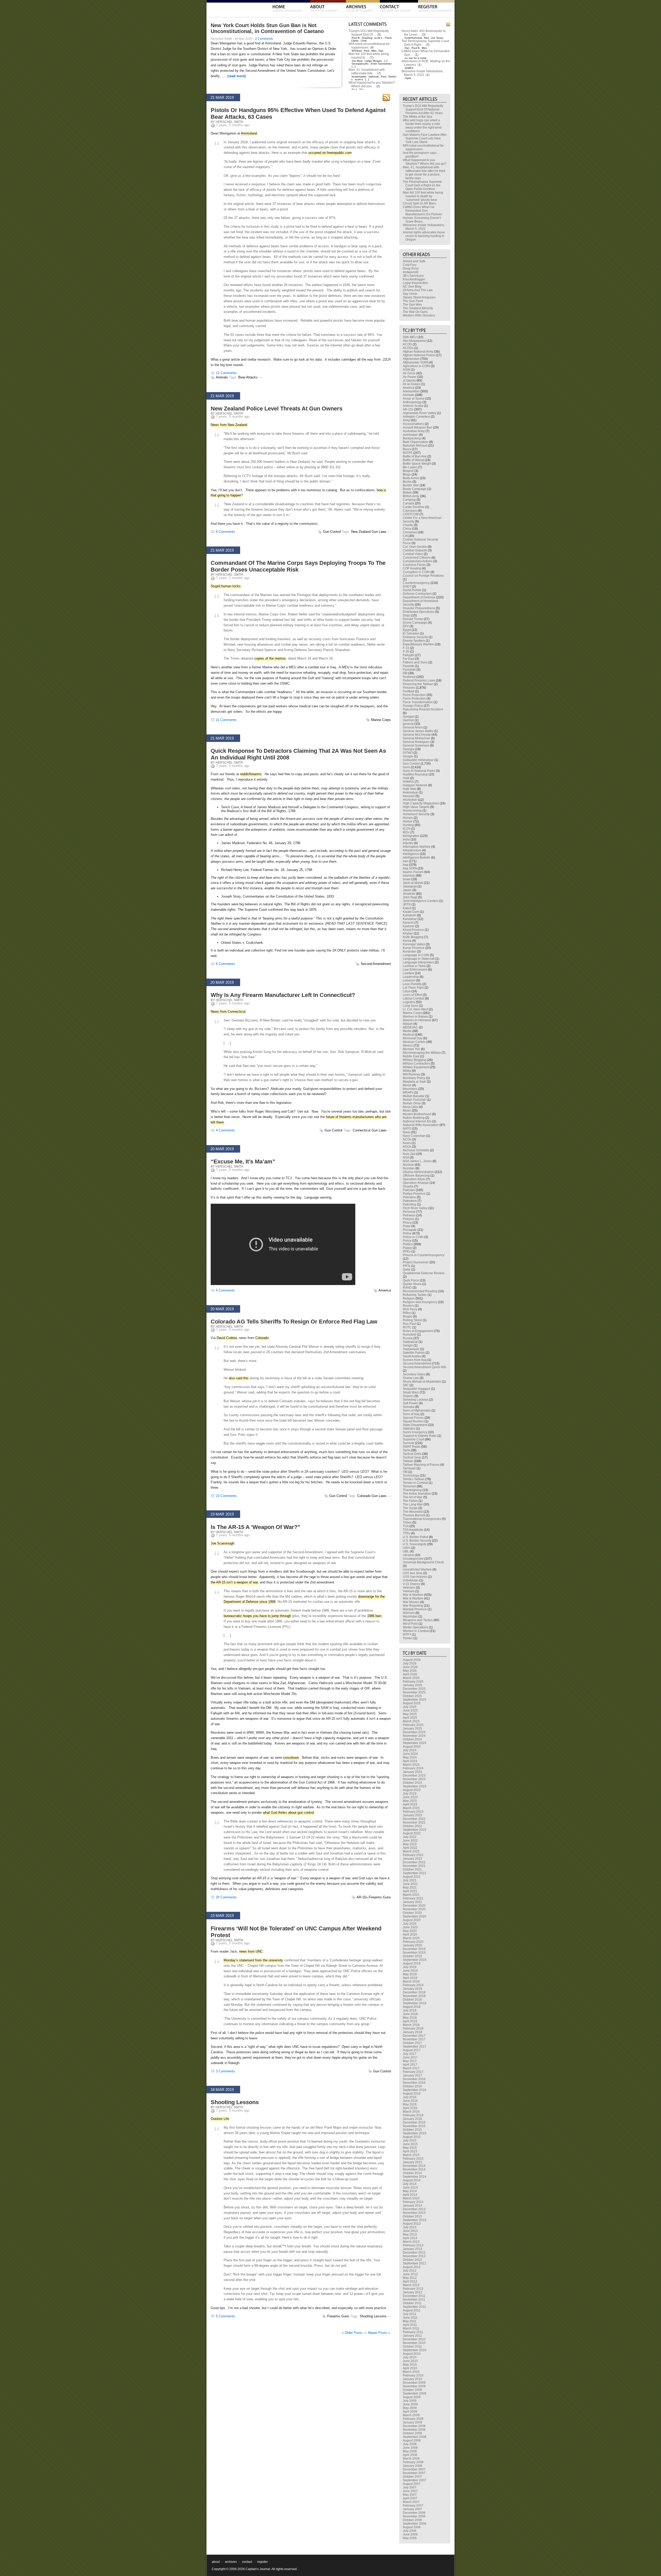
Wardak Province (415, 1609)
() (379, 35)
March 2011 (411, 2328)
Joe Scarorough (222, 1543)
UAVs (407, 1548)
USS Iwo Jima (413, 1573)
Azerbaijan (410, 435)
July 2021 (410, 1880)
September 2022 (415, 1830)
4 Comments (225, 1130)
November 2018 (414, 1996)
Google (408, 756)
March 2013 (411, 2242)
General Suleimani (416, 746)
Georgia (408, 749)
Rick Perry (410, 1309)
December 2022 (414, 1819)
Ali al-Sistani (412, 384)
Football (408, 691)
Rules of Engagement (418, 1331)
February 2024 (413, 1768)
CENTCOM (411, 514)
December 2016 (414, 2079)
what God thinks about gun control (288, 1813)
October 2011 (412, 2303)
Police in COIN (413, 1237)
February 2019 (413, 1985)
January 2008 (412, 2466)
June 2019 (410, 1971)
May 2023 (410, 1801)
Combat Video (413, 554)
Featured (409, 677)
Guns (387, 1897)
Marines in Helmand (417, 1020)
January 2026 (412, 1685)
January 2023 (412, 1815)
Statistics (409, 1429)
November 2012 (414, 2256)
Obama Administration (418, 1172)
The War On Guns (415, 312)
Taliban (408, 1461)
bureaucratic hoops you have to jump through (257, 1616)
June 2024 (410, 1754)
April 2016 (410, 2108)
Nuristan (409, 1168)
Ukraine (408, 1555)
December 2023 (414, 1776)
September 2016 (415, 2090)
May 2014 (410, 2191)
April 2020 (410, 1935)
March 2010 (411, 2372)
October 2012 (412, 2260)
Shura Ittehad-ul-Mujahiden (422, 1382)
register (262, 2562)
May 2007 (410, 2495)
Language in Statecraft (419, 959)
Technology (411, 1476)
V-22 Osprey (411, 1584)
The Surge (410, 1508)
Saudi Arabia (412, 1356)
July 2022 (410, 1837)
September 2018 (415, 2003)
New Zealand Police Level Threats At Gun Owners (277, 409)
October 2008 (412, 2433)
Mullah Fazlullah (414, 1100)
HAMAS (408, 782)
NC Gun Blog (412, 287)
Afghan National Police (419, 355)
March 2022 (411, 1851)
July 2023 (410, 1794)
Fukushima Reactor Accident (423, 709)
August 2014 (412, 2180)
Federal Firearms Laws (419, 680)
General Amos (413, 727)
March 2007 (411, 2502)
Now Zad (409, 1154)
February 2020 (413, 1942)
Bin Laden (410, 467)
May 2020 (410, 1931)
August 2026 (412, 1660)
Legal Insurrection (415, 283)
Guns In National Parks (419, 771)
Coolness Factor (414, 565)
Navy (406, 1132)
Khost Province (413, 930)
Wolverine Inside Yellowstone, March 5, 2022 (423, 73)
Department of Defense (419, 597)
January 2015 (412, 2162)
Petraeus (409, 1215)
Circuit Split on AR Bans (419, 203)
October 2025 (412, 1696)
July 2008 (410, 2444)
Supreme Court (414, 1439)
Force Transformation (418, 702)
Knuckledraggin (414, 279)
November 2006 (414, 2516)
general (408, 724)
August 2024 (412, 1747)
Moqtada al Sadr (414, 1082)
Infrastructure (412, 850)
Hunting (408, 825)
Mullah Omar (412, 1103)
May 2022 (410, 1844)
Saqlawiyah (411, 1349)
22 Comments (226, 1496)
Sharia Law (411, 1378)
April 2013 (410, 2238)
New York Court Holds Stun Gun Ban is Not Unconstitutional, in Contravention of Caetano (267, 28)
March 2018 (411, 2025)
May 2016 (410, 2104)
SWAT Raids (412, 1447)
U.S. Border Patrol (415, 1537)
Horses (408, 818)
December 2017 (414, 2036)
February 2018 (413, 2028)
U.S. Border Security (417, 1541)
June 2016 (410, 2101)
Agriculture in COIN (416, 366)
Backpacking (412, 438)
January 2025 (412, 1729)
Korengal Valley (414, 944)
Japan (407, 890)
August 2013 (412, 2224)
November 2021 (414, 1866)
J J (386, 61)
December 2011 (414, 2296)
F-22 (406, 648)
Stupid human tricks (226, 586)
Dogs (407, 615)
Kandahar (410, 919)
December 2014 (414, 2166)
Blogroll (408, 471)
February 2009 (413, 2419)
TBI (405, 1472)
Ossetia (408, 1186)
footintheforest (413, 38)
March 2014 (411, 2198)
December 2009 (414, 2383)
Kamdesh (410, 915)
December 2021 (414, 1862)
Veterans (409, 1588)
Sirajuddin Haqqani (416, 1389)
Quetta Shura (412, 1284)
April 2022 (410, 1848)
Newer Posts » (379, 2333)
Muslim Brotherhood (417, 1114)
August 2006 (412, 2527)
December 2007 (414, 2469)
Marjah (408, 1024)
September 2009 (415, 2393)
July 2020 (410, 1924)
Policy (407, 1241)
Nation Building (414, 1118)
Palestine (409, 1197)
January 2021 (412, 1902)
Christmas (410, 532)
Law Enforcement (415, 970)
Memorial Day (413, 1038)
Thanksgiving (412, 1490)
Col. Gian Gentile (415, 547)
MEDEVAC (410, 1027)
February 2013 (413, 2245)
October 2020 (412, 1913)
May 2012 (410, 2278)
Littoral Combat (414, 998)
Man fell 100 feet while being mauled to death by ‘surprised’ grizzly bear (423, 196)
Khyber (408, 933)
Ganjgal (408, 717)
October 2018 (412, 2000)
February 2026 (413, 1682)
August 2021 (412, 1877)
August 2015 (412, 2137)
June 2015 (410, 2144)
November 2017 (414, 2039)
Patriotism (410, 1201)
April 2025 (410, 1718)
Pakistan (409, 1190)
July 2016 (410, 2097)
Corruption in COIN (416, 572)
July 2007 (410, 2487)
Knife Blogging (413, 937)
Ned (426, 38)
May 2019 (410, 1974)
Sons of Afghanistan (417, 1410)
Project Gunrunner (416, 1262)
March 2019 (411, 1981)
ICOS (407, 829)
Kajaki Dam (411, 912)
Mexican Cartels (414, 1042)
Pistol (407, 1226)
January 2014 (412, 2206)
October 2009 (412, 2390)
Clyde (408, 78)
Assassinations (413, 424)
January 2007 (412, 2509)
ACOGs (408, 348)
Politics (408, 1244)
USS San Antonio (415, 1577)
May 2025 (410, 1714)
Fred (367, 51)
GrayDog (367, 38)
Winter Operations (415, 1627)
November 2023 (414, 1779)
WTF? (407, 1635)
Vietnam (409, 1591)
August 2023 (412, 1790)
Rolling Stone (412, 1320)
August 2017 (412, 2050)
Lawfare (408, 973)
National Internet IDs (417, 1121)
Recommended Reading (420, 1291)
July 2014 (410, 2184)
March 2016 (411, 2112)
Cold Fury (410, 265)
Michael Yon (411, 1049)
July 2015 (410, 2141)
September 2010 (415, 2350)
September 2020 (415, 1916)
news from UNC (251, 1951)
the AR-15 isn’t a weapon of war (234, 1582)
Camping (409, 500)
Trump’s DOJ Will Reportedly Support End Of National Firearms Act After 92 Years (423, 109)
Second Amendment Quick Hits (424, 1367)
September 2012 (415, 2263)
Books (407, 482)
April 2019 (410, 1978)
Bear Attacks (248, 377)
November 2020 (414, 1909)
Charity (408, 525)
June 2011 (410, 2318)
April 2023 (410, 1804)
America (385, 1290)
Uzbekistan (411, 1580)
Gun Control (332, 532)
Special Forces (413, 1418)
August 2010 (412, 2354)
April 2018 (410, 2021)
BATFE (408, 453)
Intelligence (411, 854)
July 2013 (410, 2227)
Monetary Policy (414, 1078)
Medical (408, 1035)
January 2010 (412, 2379)
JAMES (409, 68)
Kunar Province (414, 948)
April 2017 (410, 2065)
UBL (406, 1551)
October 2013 (412, 2216)
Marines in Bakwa (415, 1017)
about (216, 2562)
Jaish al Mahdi (413, 883)
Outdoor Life (220, 2119)
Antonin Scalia (413, 406)
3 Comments (225, 2071)
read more (237, 76)
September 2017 (415, 2047)
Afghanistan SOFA (415, 362)
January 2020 (412, 1945)
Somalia (409, 1407)
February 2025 (413, 1725)
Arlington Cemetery (416, 417)
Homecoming (412, 811)
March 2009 (411, 2415)
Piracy (407, 1223)
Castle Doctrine (414, 507)
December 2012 (414, 2253)
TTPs (406, 1533)
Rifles (407, 1313)
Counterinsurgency (416, 583)
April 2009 (410, 2412)
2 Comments (264, 39)
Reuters (408, 1306)
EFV (406, 626)
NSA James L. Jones (417, 1161)
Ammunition (411, 391)
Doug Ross (411, 268)
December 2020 (414, 1906)
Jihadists (409, 894)
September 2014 (415, 2177)
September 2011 (414, 2307)
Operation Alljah (414, 1179)
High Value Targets (416, 807)
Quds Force (411, 1280)
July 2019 (410, 1967)
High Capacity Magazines (421, 803)
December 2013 (414, 2209)
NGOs (407, 1147)
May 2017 (410, 2061)
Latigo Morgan (373, 61)
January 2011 (412, 2336)
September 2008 (415, 2437)
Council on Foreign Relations (423, 576)
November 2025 (414, 1692)
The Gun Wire (412, 305)
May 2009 (410, 2408)
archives (231, 2562)
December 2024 (414, 1732)
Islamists (409, 876)
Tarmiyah (409, 1468)
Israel (407, 879)
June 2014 (410, 2187)
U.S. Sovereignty (415, 1544)
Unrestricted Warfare (417, 1570)
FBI (405, 673)
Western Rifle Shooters (419, 315)
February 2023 (413, 1812)
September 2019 (415, 1960)
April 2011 (410, 2325)
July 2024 (410, 1750)
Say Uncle (410, 294)
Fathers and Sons (415, 662)
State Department (415, 1425)
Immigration (411, 836)
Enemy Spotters (414, 641)
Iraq (406, 865)
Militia (407, 1071)
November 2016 (414, 2083)
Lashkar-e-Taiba (414, 966)
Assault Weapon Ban (418, 427)
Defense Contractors (417, 594)
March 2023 (411, 1808)
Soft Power (410, 1403)
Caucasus (410, 511)
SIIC (406, 1385)
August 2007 (412, 2484)
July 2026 (410, 1663)
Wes (374, 51)
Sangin (408, 1345)
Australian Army (414, 431)
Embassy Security (415, 637)
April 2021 (410, 1891)
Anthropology (412, 402)
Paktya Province (414, 1194)
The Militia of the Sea (418, 117)
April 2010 (410, 2368)
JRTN (407, 905)
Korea (407, 941)
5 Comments (225, 2316)
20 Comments (226, 1897)
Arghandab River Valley (419, 413)
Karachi (408, 923)
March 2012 (411, 2285)
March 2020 (411, 1938)
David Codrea (227, 1338)
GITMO (408, 753)
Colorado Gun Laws (372, 1496)
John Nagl (410, 897)
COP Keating (412, 568)
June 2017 (410, 2057)
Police (407, 1233)
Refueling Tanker (415, 1295)
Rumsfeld (410, 1335)
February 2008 (413, 2462)
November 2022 (414, 1822)
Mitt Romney (412, 1074)
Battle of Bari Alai (415, 456)
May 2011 (410, 2321)
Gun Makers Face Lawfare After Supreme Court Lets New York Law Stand (425, 138)
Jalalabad (410, 886)
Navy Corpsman (414, 1136)
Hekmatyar (410, 792)
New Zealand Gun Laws (369, 532)
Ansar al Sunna (414, 399)
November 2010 (414, 2343)
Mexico (408, 1045)
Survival (408, 1443)
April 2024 (410, 1761)
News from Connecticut (228, 1012)
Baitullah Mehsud (415, 446)
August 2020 (412, 1920)
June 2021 (410, 1884)
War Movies (411, 1602)
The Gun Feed (413, 301)
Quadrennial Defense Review (424, 1273)
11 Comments (226, 720)
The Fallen (410, 1501)
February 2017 (413, 2072)
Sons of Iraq (411, 1414)
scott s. (379, 38)
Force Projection (414, 695)
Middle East (411, 1056)
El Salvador (411, 633)
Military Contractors (416, 1064)
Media (407, 1031)
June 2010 (410, 2361)
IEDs (406, 832)
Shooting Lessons (235, 2102)
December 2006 (414, 2513)
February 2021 (413, 1898)
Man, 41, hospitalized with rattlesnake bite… (367, 72)
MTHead (357, 51)
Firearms (375, 1897)
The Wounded (413, 1512)
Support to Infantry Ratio (420, 1436)
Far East (409, 659)
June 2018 (410, 2014)
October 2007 (412, 2477)
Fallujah (408, 655)
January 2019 (412, 1989)
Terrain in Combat (415, 1483)
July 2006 (410, 2531)
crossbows (291, 1758)
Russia (408, 1338)
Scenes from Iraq (415, 1360)
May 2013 (410, 2234)
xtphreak (374, 77)
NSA (406, 1158)
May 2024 (410, 1757)
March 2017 (411, 2068)
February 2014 (413, 2202)
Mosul (407, 1085)
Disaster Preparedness (419, 608)
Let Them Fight (413, 988)
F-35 (406, 652)
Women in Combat (416, 1631)
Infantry (408, 843)
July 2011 (410, 2314)
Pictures (408, 1219)
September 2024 (415, 1743)
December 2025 (414, 1689)
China (407, 529)
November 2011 (414, 2300)
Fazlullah (409, 670)
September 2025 (415, 1700)
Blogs (407, 474)
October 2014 (412, 2173)
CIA (405, 536)
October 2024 (412, 1739)
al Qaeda (409, 381)
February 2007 (413, 2506)
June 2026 (410, 1667)
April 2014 (410, 2195)
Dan (381, 51)
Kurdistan (410, 952)
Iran (406, 861)
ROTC (407, 1327)
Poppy (407, 1248)
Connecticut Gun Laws (370, 1130)
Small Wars (411, 1392)
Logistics (409, 1002)
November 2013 (414, 2213)
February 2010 (413, 2375)
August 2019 (412, 1963)
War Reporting (413, 1606)
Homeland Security (416, 814)
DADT (407, 586)
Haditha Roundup (415, 774)
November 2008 (414, 2430)
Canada (408, 503)
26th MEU (410, 337)
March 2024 (411, 1765)
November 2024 (414, 1736)
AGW (406, 370)
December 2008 (414, 2426)
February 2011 (413, 2332)
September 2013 (415, 2220)
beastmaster (359, 77)
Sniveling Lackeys (416, 1400)
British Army (411, 496)
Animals (222, 377)
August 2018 (412, 2007)
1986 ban (374, 1616)
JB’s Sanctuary (413, 276)
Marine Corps (381, 720)
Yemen (408, 1638)
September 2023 (415, 1786)
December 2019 (414, 1949)
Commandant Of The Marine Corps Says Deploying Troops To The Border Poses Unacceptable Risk (298, 566)
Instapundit (411, 272)
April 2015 (410, 2151)
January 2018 (412, 2032)
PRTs (407, 1266)
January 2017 (412, 2075)
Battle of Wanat (413, 460)
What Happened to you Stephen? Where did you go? (425, 162)
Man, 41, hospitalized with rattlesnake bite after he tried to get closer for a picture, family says (424, 173)
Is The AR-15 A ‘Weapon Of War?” (255, 1527)
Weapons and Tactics (418, 1620)
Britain (407, 493)
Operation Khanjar (416, 1183)
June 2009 (410, 2404)
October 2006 (412, 2520)
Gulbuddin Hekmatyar (418, 760)
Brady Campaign (415, 489)
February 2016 (413, 2115)
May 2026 (410, 1671)
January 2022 (412, 1859)
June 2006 (410, 2534)
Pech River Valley (415, 1208)
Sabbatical (410, 1342)
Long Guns (411, 1006)
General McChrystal (417, 735)
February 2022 (413, 1855)
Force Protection (414, 699)
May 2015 (410, 2148)
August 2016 (412, 2094)
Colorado (262, 1338)
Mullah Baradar (414, 1096)
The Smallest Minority (418, 308)
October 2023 (412, 1783)
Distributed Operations (419, 612)
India (406, 839)
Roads (407, 1317)
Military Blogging (415, 1060)
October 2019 (412, 1956)
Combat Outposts (415, 550)
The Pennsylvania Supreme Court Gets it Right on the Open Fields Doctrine (422, 185)
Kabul (407, 908)
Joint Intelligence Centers (421, 901)
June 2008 (410, 2448)
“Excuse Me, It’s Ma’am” (243, 1162)
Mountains (410, 1089)
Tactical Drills (412, 1454)
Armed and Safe (414, 261)
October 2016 (412, 2086)
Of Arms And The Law (418, 290)
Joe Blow (357, 61)
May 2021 (410, 1888)
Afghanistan (411, 359)
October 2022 (412, 1826)
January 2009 (412, 2422)
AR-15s (362, 1897)
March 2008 (411, 2459)
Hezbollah (410, 800)
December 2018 (414, 1992)
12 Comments (226, 373)
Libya (407, 991)
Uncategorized (413, 1559)
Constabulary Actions (418, 561)
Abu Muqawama (414, 341)
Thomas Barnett (414, 1515)
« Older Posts (352, 2333)
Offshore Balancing (416, 1176)
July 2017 (410, 2054)
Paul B (356, 38)
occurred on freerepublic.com (330, 153)
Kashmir (409, 926)
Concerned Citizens (417, 558)
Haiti (406, 778)
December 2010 (414, 2339)
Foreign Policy (413, 706)
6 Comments (225, 532)
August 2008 (412, 2440)
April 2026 (410, 1674)
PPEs (407, 1251)
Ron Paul (409, 1324)
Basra (407, 449)
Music (407, 1111)
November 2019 (414, 1953)
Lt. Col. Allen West (415, 1009)
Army (406, 420)
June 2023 (410, 1797)
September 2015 (415, 2133)
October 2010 (412, 2347)
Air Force (409, 373)
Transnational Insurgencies (422, 1519)
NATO (407, 1129)
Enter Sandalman (381, 64)
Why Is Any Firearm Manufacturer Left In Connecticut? (283, 995)
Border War (411, 485)
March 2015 (411, 2155)
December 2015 (414, 2122)
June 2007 (410, 2491)
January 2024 (412, 1772)
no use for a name (416, 58)
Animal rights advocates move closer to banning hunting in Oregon (424, 236)
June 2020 (410, 1927)
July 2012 (410, 2271)
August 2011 (412, 2310)
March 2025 (411, 1721)
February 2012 (413, 2289)
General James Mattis (418, 731)
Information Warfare (417, 847)
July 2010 (410, 2357)
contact (247, 2562)
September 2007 (415, 2480)
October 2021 (412, 1869)
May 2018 (410, 2018)
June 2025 (410, 1710)
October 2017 (412, 2043)
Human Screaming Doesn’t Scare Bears (422, 220)
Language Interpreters (418, 962)
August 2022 (412, 1833)
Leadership (411, 977)
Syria (406, 1450)
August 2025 (412, 1703)
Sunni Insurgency (415, 1432)
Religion (409, 1298)
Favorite (408, 666)
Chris (364, 41)
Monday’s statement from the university (253, 1960)
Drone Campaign (415, 623)
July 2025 (410, 1707)
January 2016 (412, 2119)
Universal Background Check (423, 1562)
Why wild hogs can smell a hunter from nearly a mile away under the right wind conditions (422, 126)
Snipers (408, 1396)
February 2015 (413, 2159)
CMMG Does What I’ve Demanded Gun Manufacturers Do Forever (422, 211)
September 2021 (415, 1873)
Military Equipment (416, 1067)
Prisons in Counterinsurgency (424, 1255)
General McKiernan (416, 738)
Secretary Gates (414, 1374)
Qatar (407, 1270)
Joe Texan (437, 38)
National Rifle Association (421, 1125)
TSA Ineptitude (413, 1530)
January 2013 (412, 2249)
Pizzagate (410, 1230)
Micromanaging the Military (422, 1053)
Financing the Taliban (418, 684)
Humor (408, 821)
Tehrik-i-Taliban (414, 1479)
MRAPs (408, 1092)
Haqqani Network (415, 785)
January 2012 (412, 2292)
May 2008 (410, 2451)
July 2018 (410, 2010)
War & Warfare (413, 1595)
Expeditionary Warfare (418, 644)
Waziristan (410, 1616)
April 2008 (410, 2455)
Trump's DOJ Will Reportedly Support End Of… (369, 33)
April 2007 (410, 2498)
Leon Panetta (412, 984)
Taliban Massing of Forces (421, 1465)
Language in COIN (416, 955)
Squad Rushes (413, 1421)
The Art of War (413, 1497)
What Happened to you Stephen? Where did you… (372, 84)
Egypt (407, 630)
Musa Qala (410, 1107)
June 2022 (410, 1841)
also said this (239, 1378)
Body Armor (411, 478)
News (407, 1143)
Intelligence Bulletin (417, 858)
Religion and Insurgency (420, 1302)
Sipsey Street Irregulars (419, 297)
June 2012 (410, 2274)
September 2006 (415, 2524)
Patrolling (410, 1204)
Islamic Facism (413, 872)
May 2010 (410, 2365)
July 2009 (410, 2401)
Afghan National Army (418, 352)
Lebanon (409, 980)
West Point (410, 1624)
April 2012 (410, 2281)
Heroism (409, 796)
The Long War (413, 1504)
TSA (406, 1526)
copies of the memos (270, 658)
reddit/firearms (251, 774)
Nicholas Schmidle (416, 1150)
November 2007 (414, 2473)
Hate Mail (410, 789)
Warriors (409, 1613)
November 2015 (414, 2126)
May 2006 (410, 2538)
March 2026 (411, 1678)
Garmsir (408, 720)
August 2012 (412, 2267)
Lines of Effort (412, 995)
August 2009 (412, 2397)
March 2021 (411, 1895)
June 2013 (410, 2231)
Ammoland (249, 133)
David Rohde (412, 590)
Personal (409, 1212)
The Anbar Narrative (417, 1494)
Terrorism (409, 1486)
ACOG (407, 344)
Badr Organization (416, 442)
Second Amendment (376, 964)
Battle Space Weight (417, 464)
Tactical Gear (412, 1457)
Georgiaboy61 (360, 64)
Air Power (410, 377)
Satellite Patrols (414, 1353)
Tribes (407, 1523)
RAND (407, 1288)
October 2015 (412, 2130)
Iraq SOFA (410, 868)
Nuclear (408, 1165)
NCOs (407, 1139)
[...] (354, 66)
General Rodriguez (416, 742)
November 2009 (414, 2386)
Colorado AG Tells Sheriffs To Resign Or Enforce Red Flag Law (294, 1322)
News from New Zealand (229, 425)
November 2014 (414, 2169)
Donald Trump (413, 619)
